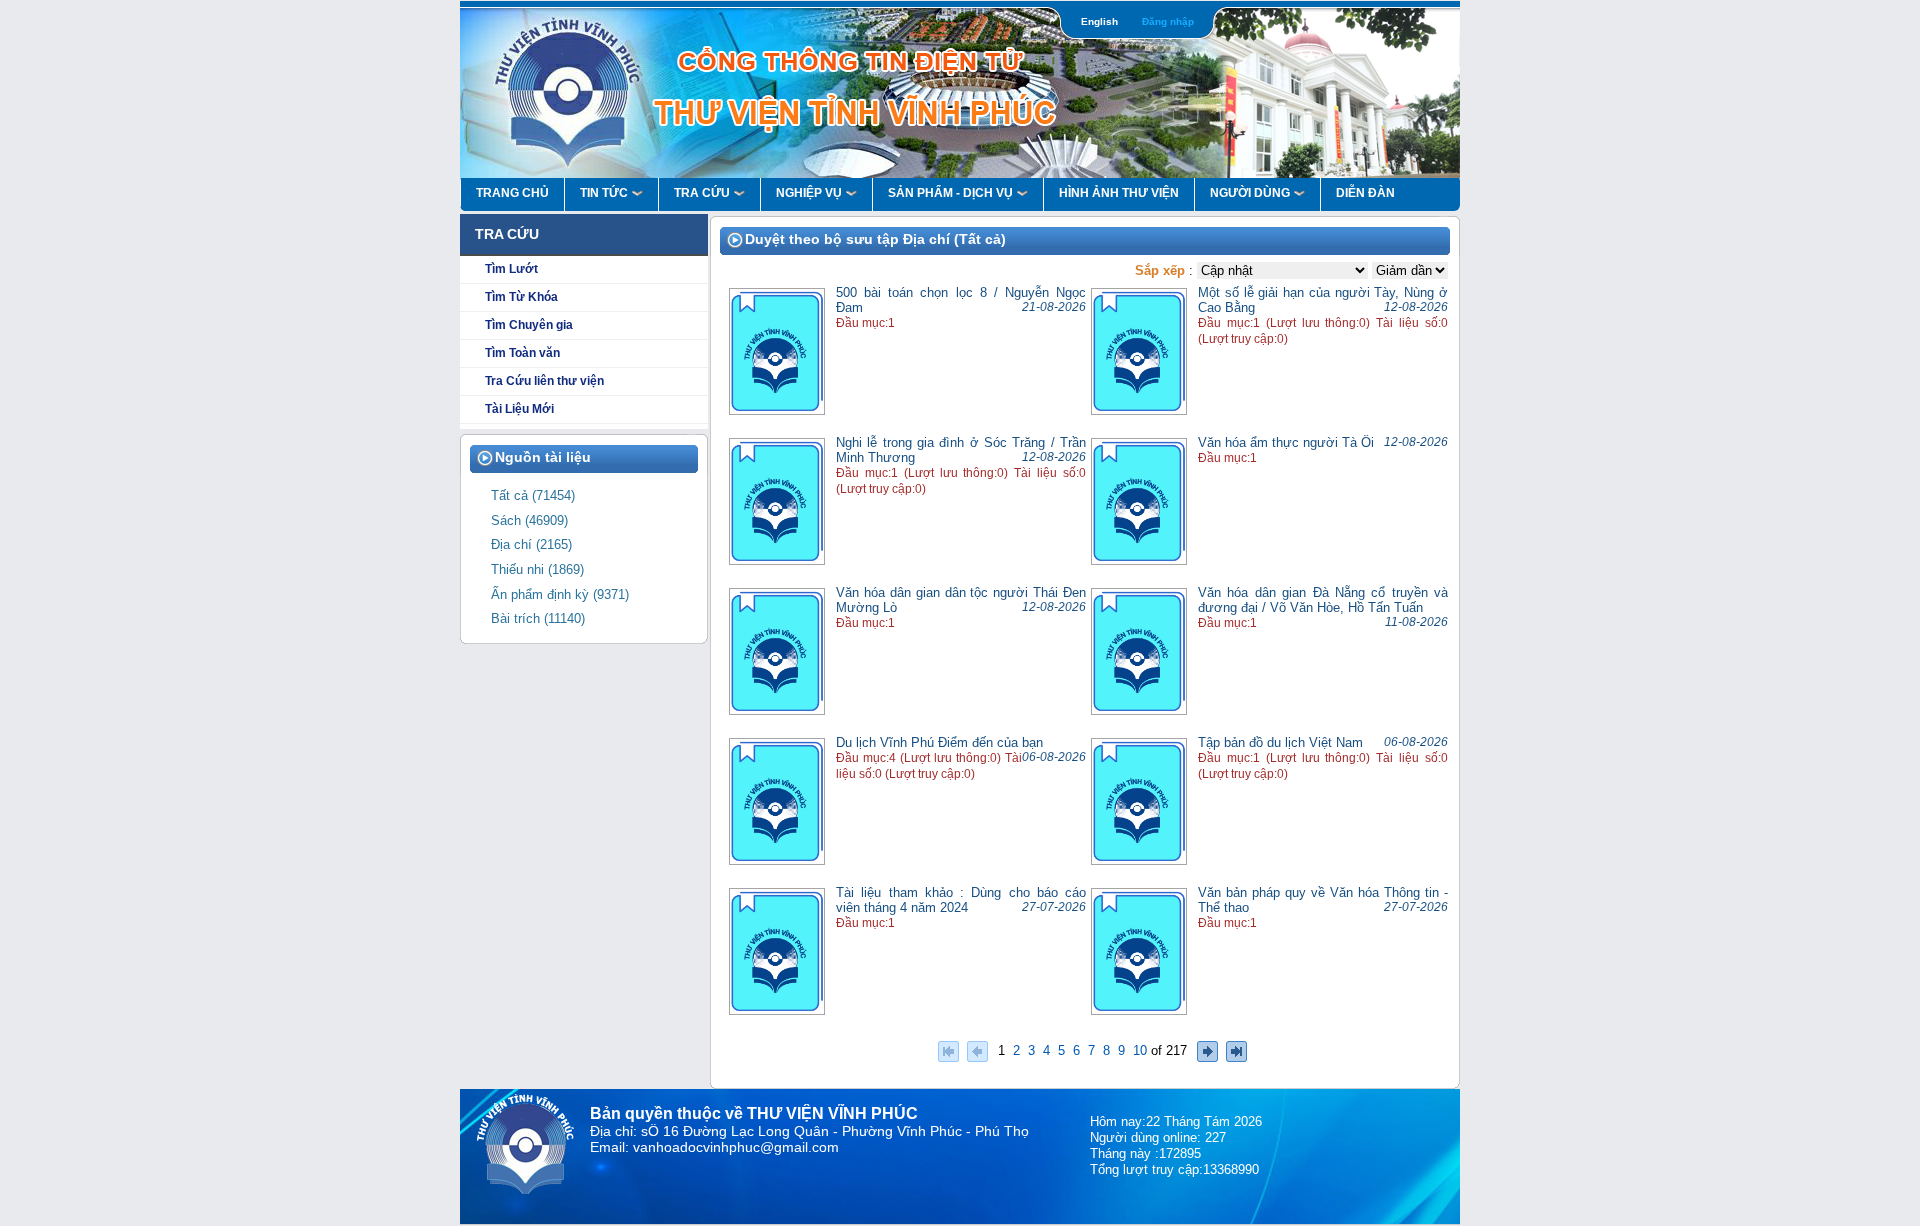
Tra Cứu (702, 193)
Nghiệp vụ (809, 193)
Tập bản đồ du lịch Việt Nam (1280, 742)
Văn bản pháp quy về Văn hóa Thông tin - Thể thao (1323, 900)
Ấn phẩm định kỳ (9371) (560, 595)
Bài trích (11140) (538, 619)
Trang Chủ (512, 193)
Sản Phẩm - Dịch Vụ (950, 193)
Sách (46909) (529, 521)
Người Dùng (1250, 193)
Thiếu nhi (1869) (537, 570)
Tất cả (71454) (533, 496)
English (1099, 21)
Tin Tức (604, 193)
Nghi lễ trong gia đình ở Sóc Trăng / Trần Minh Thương (961, 450)
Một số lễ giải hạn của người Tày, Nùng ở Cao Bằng (1323, 300)
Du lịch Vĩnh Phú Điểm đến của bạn (939, 742)
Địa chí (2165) (531, 545)
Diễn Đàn (1365, 193)
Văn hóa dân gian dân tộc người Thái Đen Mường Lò (961, 600)
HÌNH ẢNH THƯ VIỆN (1119, 193)
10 (1140, 1050)
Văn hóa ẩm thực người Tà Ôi (1286, 442)
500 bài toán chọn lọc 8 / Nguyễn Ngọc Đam (961, 300)
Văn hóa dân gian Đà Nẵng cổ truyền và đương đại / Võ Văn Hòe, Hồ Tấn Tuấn (1323, 600)
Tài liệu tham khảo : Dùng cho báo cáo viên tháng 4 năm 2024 (961, 900)
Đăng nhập (1168, 21)
